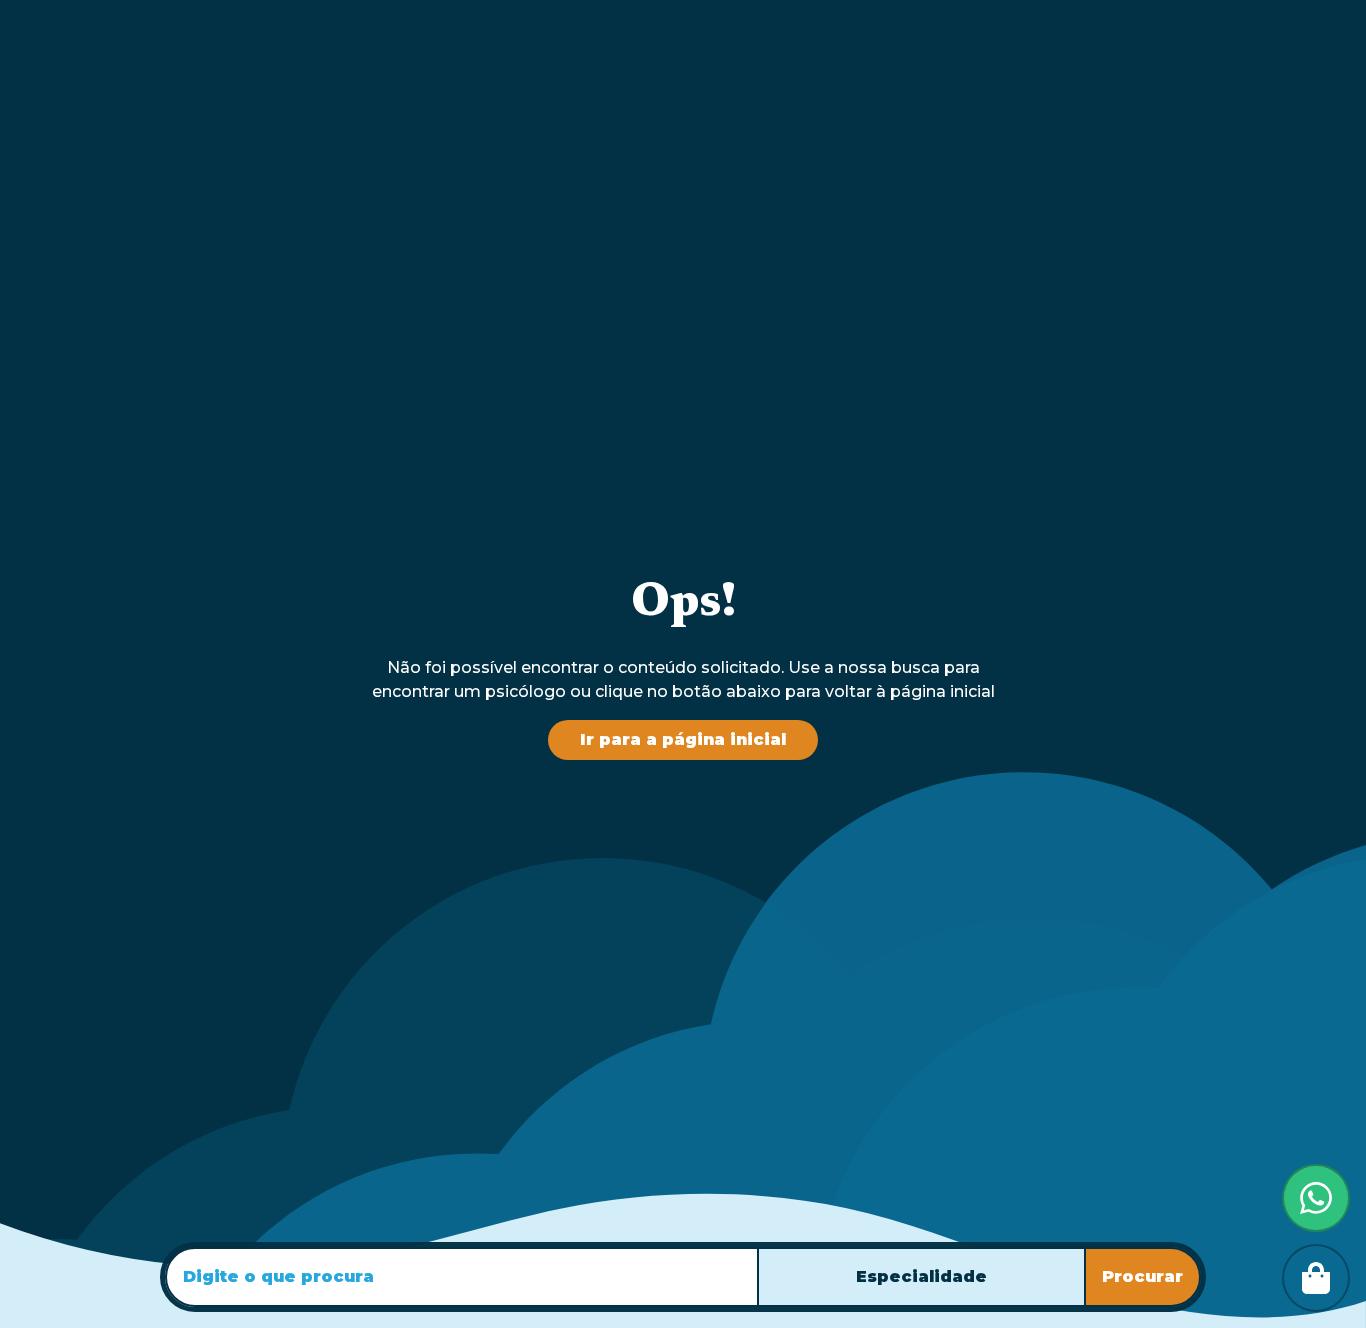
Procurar (1142, 1276)
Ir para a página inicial (683, 739)
